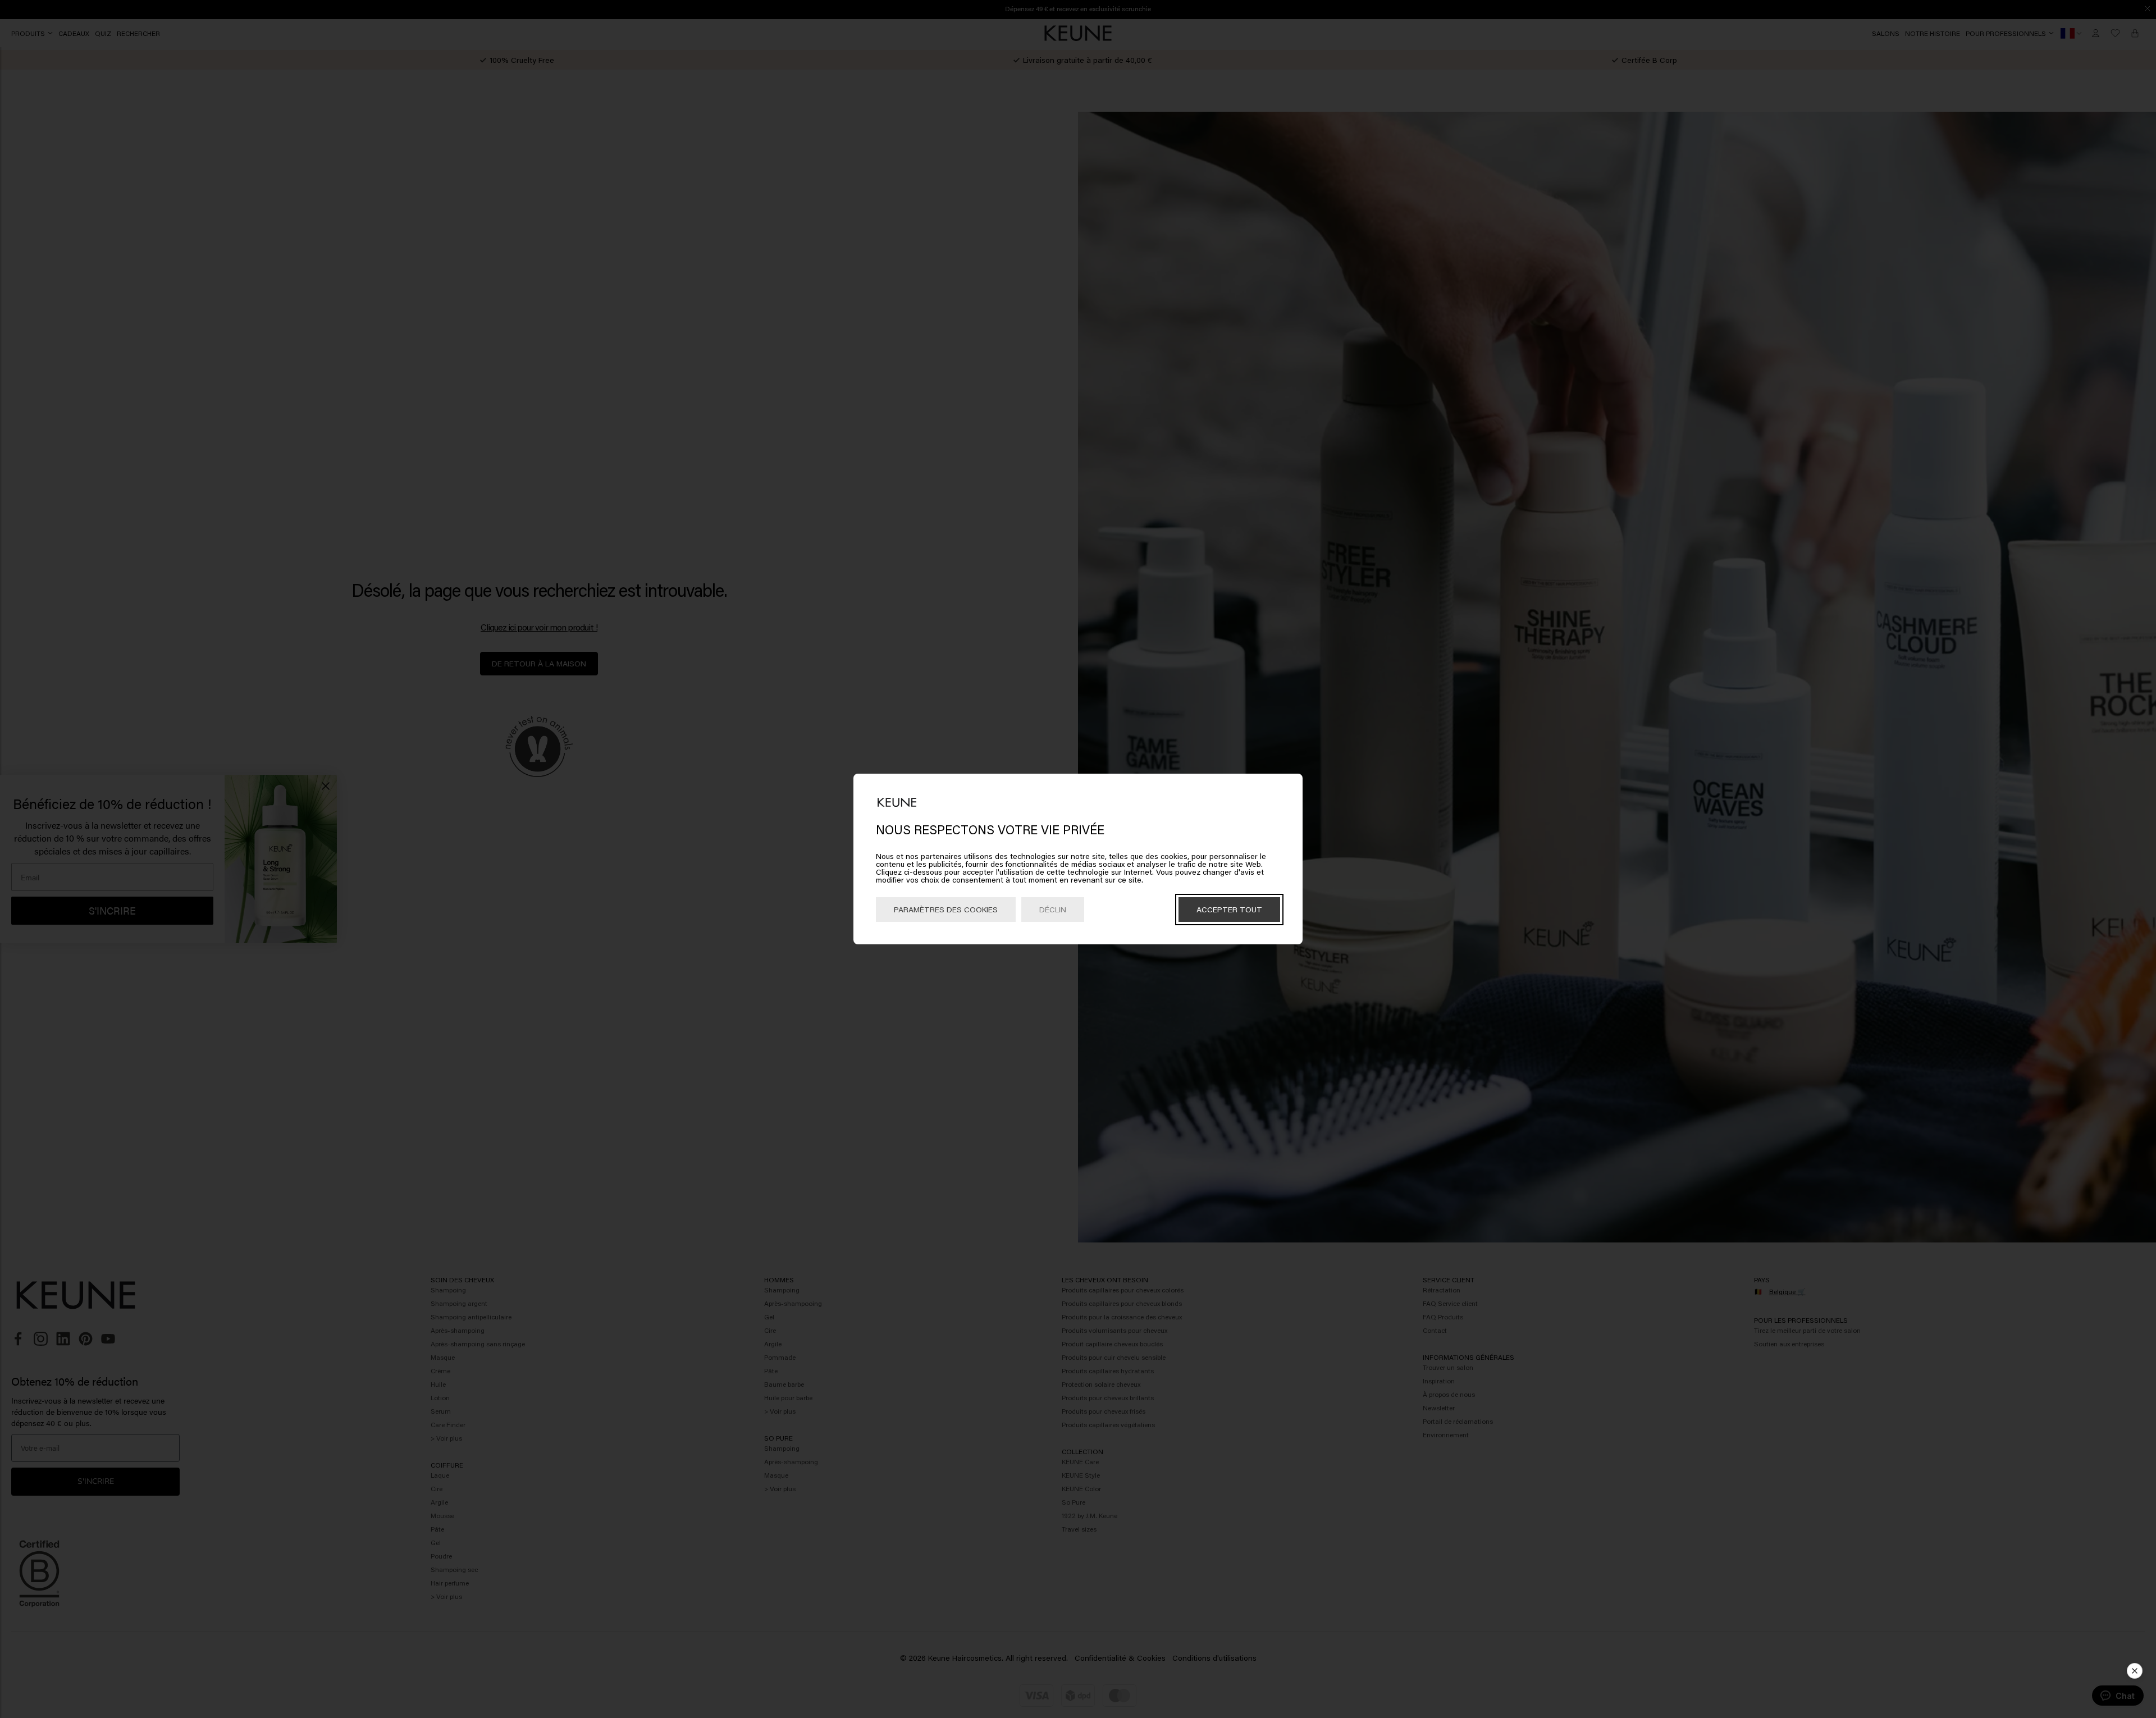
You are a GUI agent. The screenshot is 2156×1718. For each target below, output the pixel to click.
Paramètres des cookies (946, 909)
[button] (2135, 1671)
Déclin (1053, 909)
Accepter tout (1229, 909)
